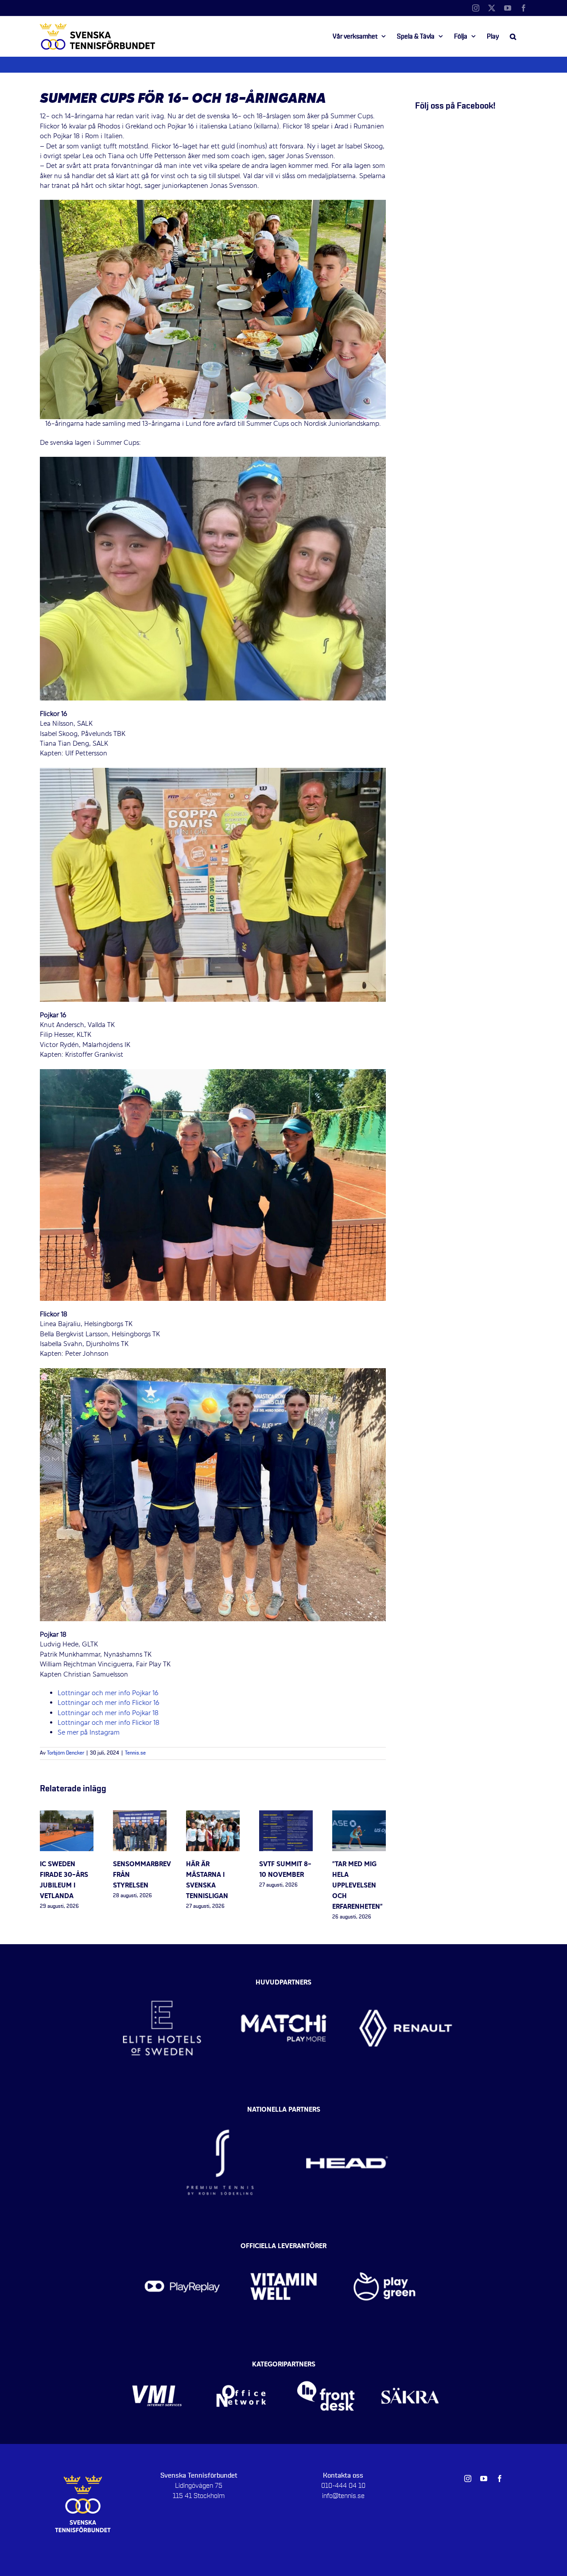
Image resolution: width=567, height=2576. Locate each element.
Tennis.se (135, 1753)
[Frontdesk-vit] (326, 2367)
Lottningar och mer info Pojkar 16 (108, 1693)
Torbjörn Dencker (66, 1753)
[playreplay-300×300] (182, 2249)
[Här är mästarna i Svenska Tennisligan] (213, 1815)
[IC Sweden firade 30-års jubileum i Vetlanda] (67, 1815)
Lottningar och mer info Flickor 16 (109, 1703)
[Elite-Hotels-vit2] (162, 1981)
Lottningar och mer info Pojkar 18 (108, 1713)
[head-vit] (347, 2112)
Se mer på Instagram (89, 1733)
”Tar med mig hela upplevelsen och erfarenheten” (357, 1886)
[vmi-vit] (157, 2367)
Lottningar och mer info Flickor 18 (109, 1723)
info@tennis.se (343, 2496)
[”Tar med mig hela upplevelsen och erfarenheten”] (359, 1815)
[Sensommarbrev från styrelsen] (140, 1815)
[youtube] (484, 2479)
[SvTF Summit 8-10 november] (286, 1815)
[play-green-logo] (385, 2249)
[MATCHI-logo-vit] (284, 1981)
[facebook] (500, 2479)
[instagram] (468, 2479)
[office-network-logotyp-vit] (241, 2367)
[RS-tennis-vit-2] (220, 2112)
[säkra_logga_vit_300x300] (410, 2367)
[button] (513, 36)
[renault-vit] (406, 1981)
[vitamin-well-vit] (284, 2249)
